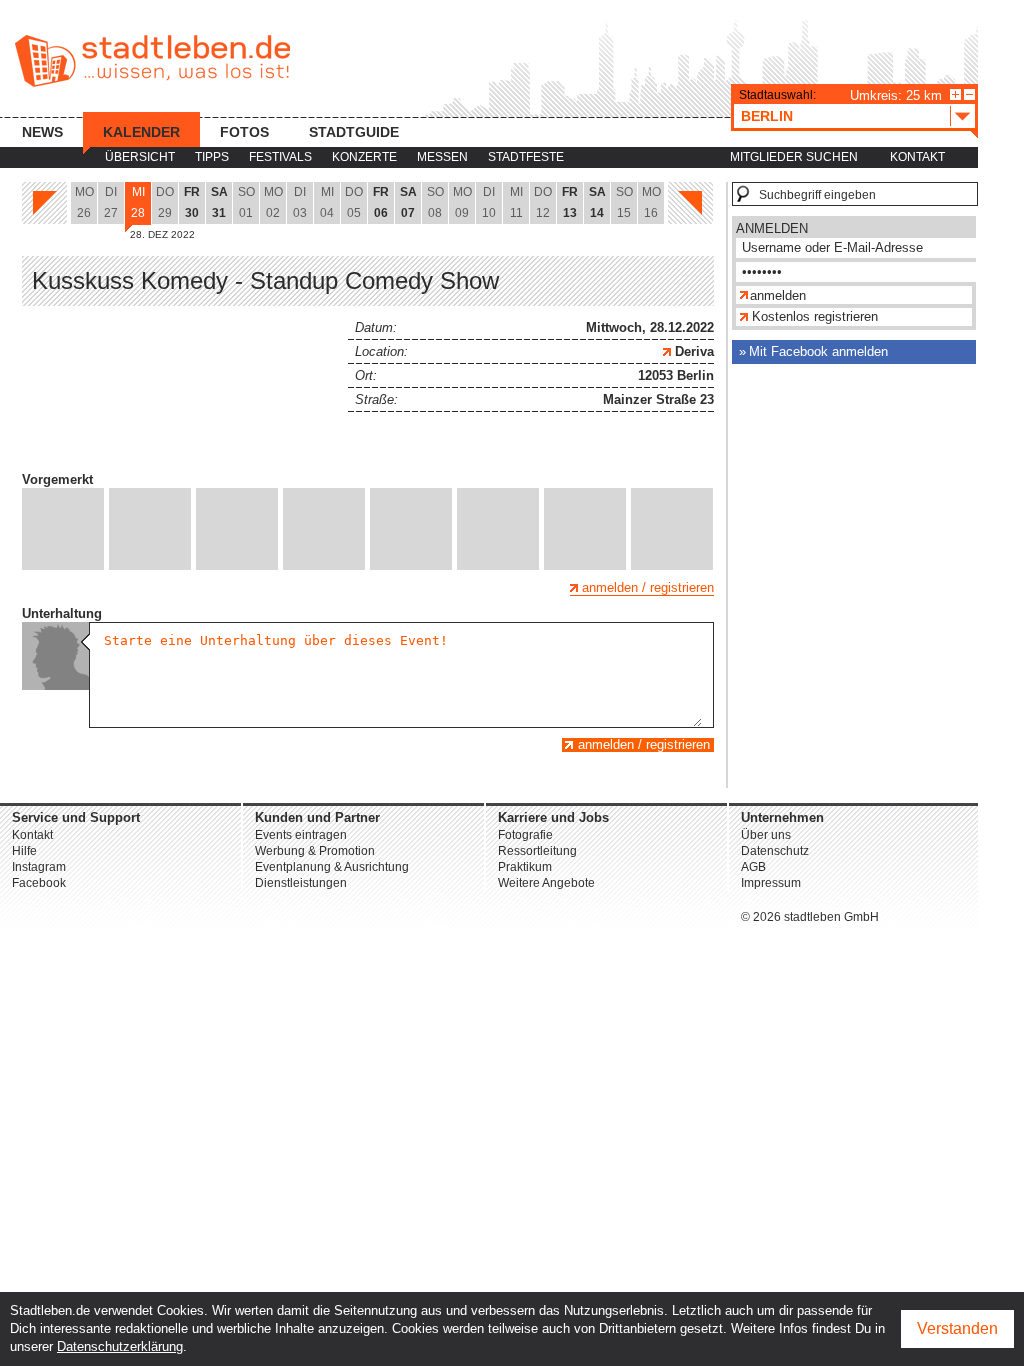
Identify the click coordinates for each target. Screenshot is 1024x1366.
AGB (753, 867)
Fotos (244, 132)
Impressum (771, 883)
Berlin (767, 116)
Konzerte (364, 157)
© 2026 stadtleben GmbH (810, 917)
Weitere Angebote (546, 883)
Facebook (39, 883)
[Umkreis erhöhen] (955, 94)
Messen (442, 157)
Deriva (692, 351)
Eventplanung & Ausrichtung (332, 867)
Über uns (766, 835)
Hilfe (24, 851)
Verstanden (957, 1328)
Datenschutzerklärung (120, 1346)
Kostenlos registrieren (815, 316)
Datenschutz (775, 851)
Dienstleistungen (301, 883)
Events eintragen (301, 835)
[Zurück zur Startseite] (152, 61)
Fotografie (525, 835)
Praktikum (525, 867)
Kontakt (917, 157)
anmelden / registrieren (648, 587)
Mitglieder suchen (794, 157)
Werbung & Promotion (315, 851)
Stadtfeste (526, 157)
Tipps (212, 157)
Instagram (39, 867)
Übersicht (140, 157)
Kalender (141, 132)
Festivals (280, 157)
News (42, 132)
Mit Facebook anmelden (818, 351)
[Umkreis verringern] (969, 94)
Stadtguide (354, 132)
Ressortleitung (537, 851)
